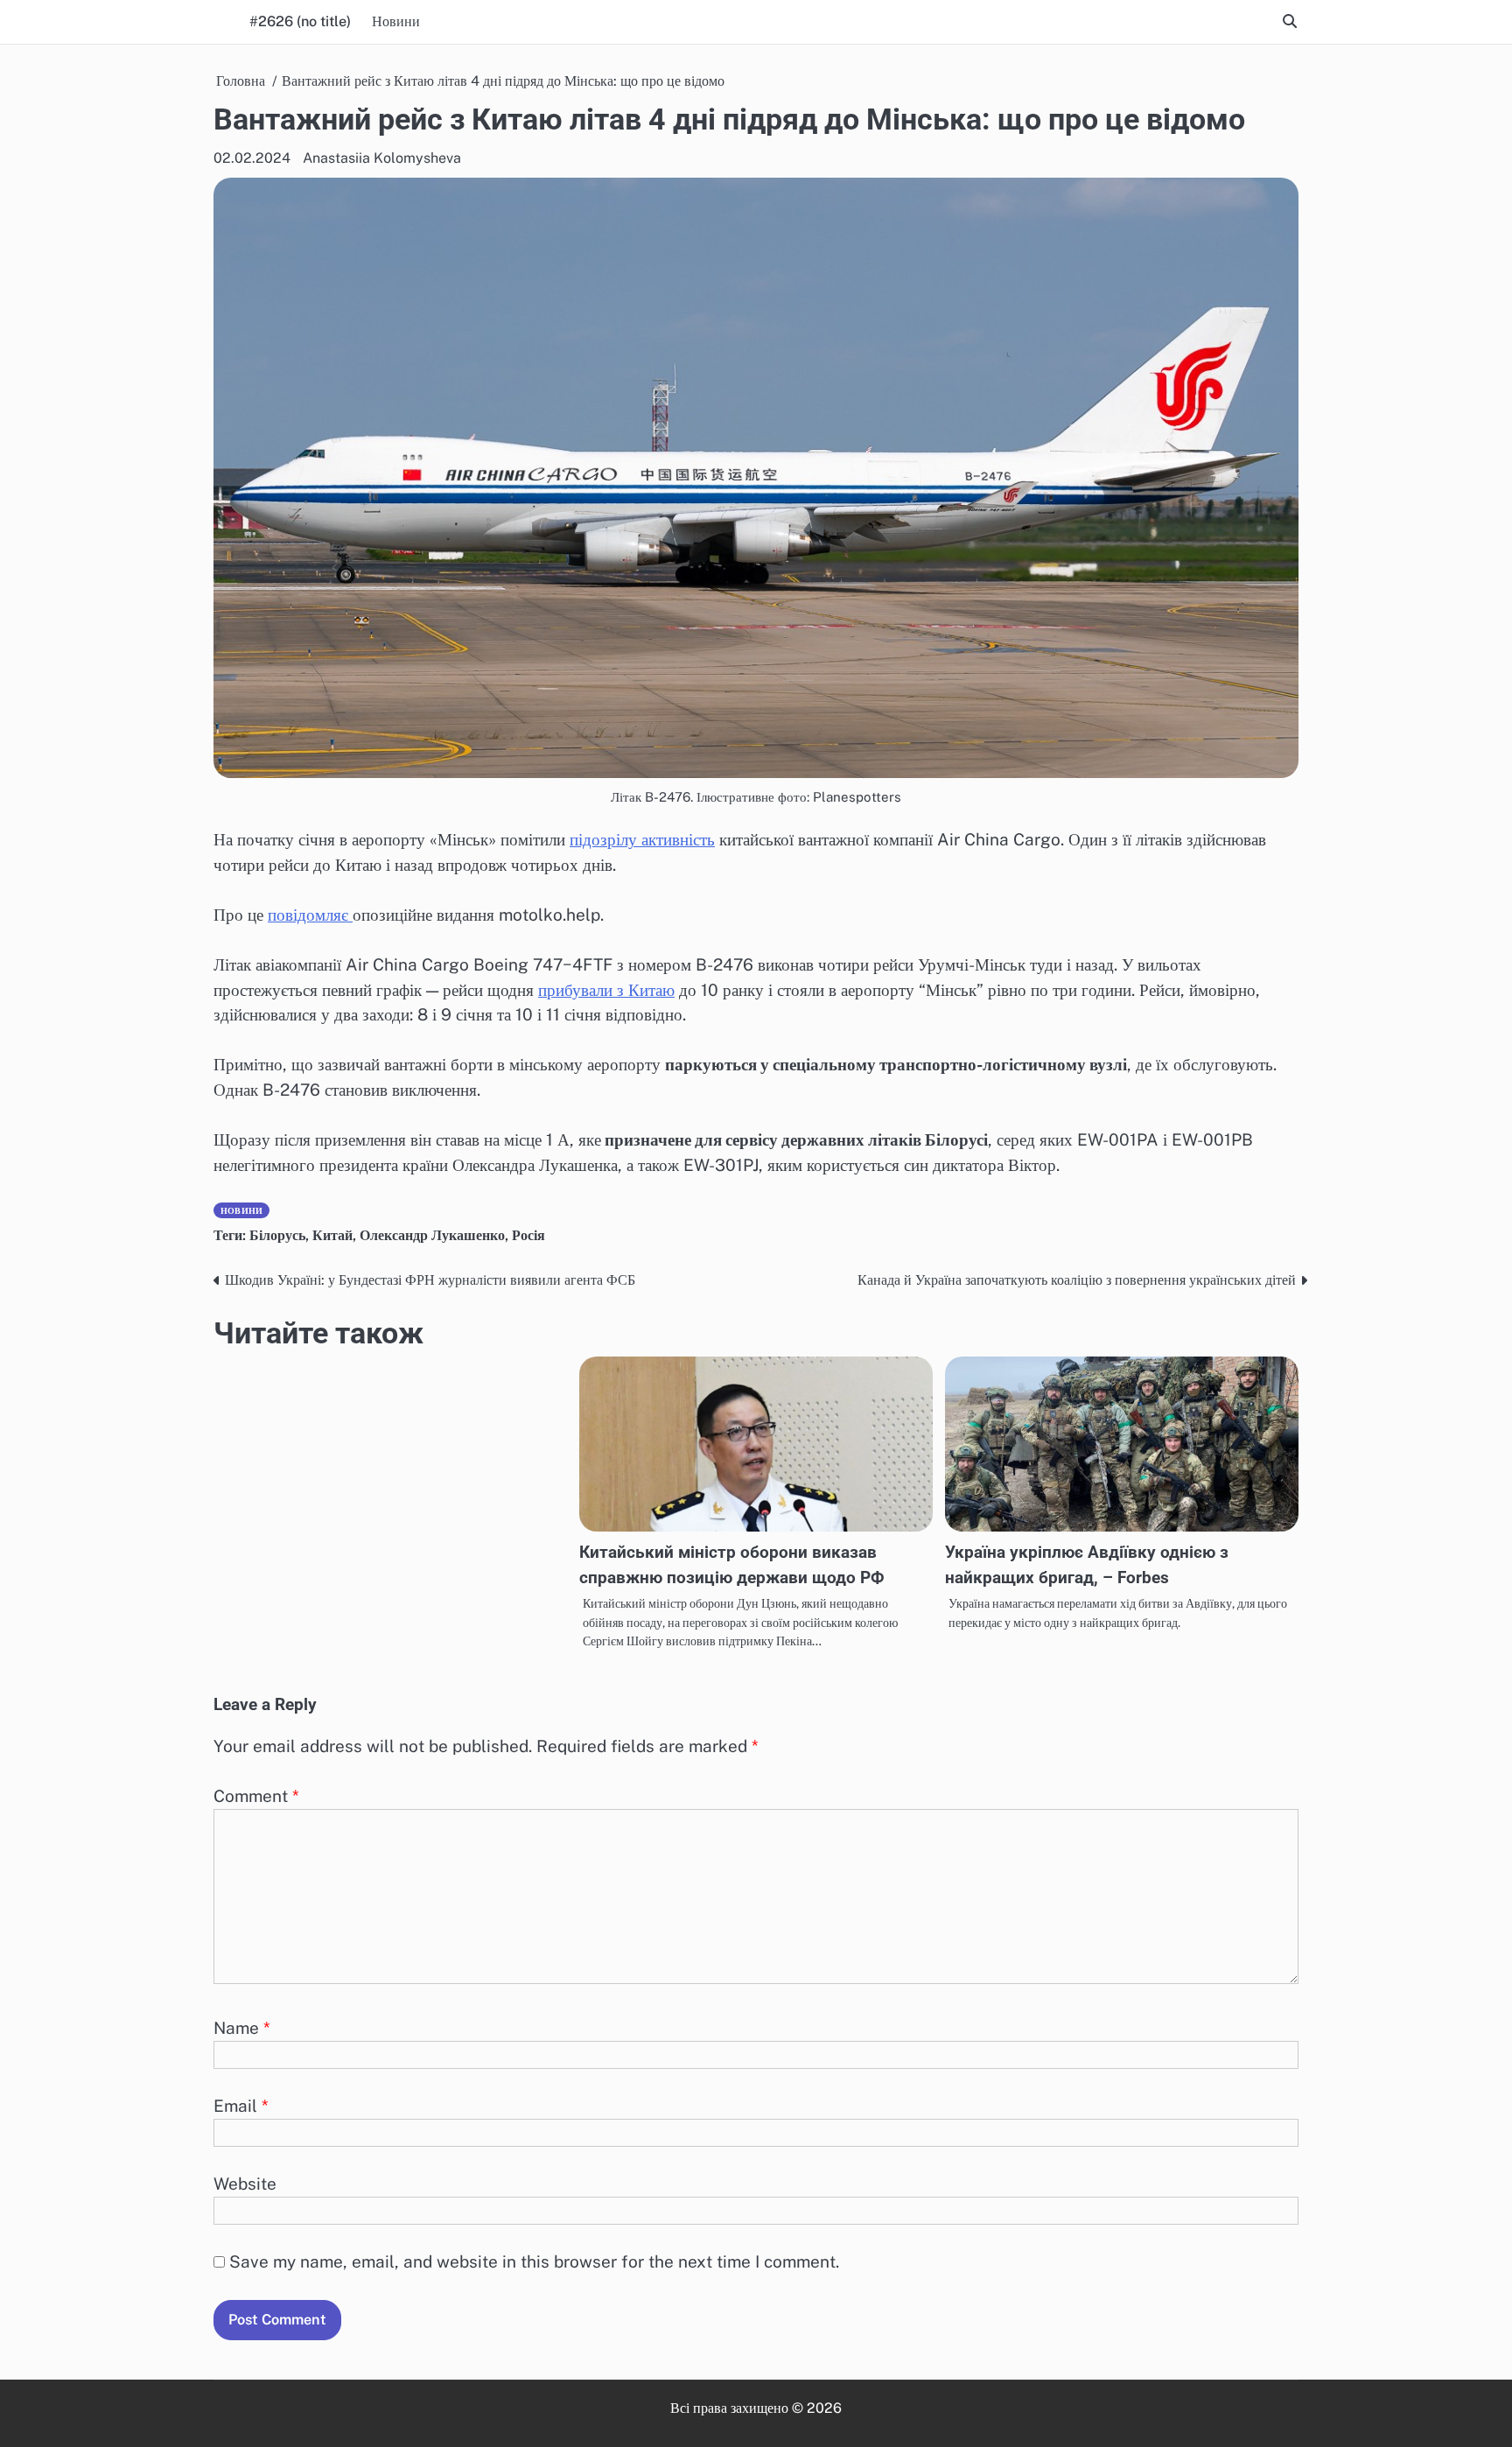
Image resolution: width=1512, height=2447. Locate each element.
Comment (256, 1796)
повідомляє (310, 915)
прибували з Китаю (606, 990)
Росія (528, 1235)
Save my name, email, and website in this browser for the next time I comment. (534, 2261)
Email (241, 2106)
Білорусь (277, 1235)
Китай (332, 1235)
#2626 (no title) (300, 21)
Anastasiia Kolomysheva (382, 158)
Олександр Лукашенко (432, 1235)
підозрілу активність (642, 839)
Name (242, 2028)
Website (245, 2184)
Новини (396, 21)
